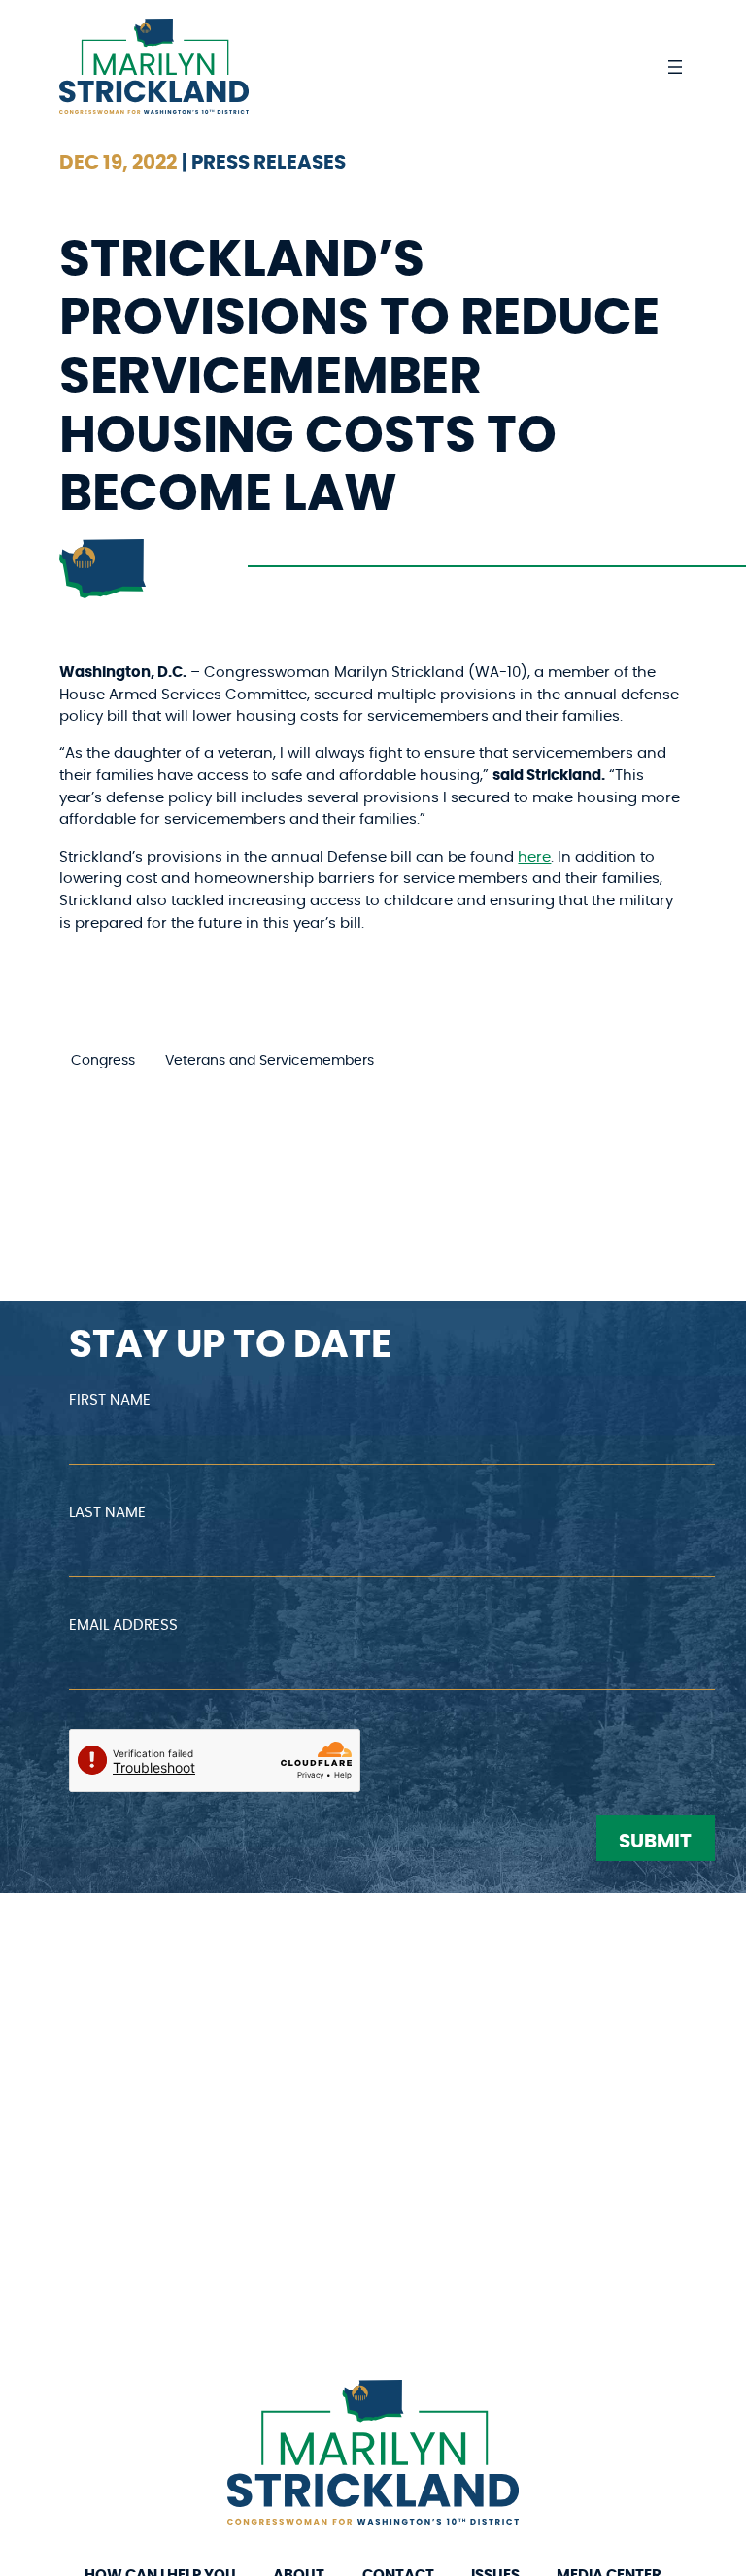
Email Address (123, 1626)
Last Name (107, 1513)
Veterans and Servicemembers (270, 1061)
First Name (110, 1400)
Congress (103, 1061)
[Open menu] (675, 67)
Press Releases (269, 163)
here (534, 857)
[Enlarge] (493, 2405)
